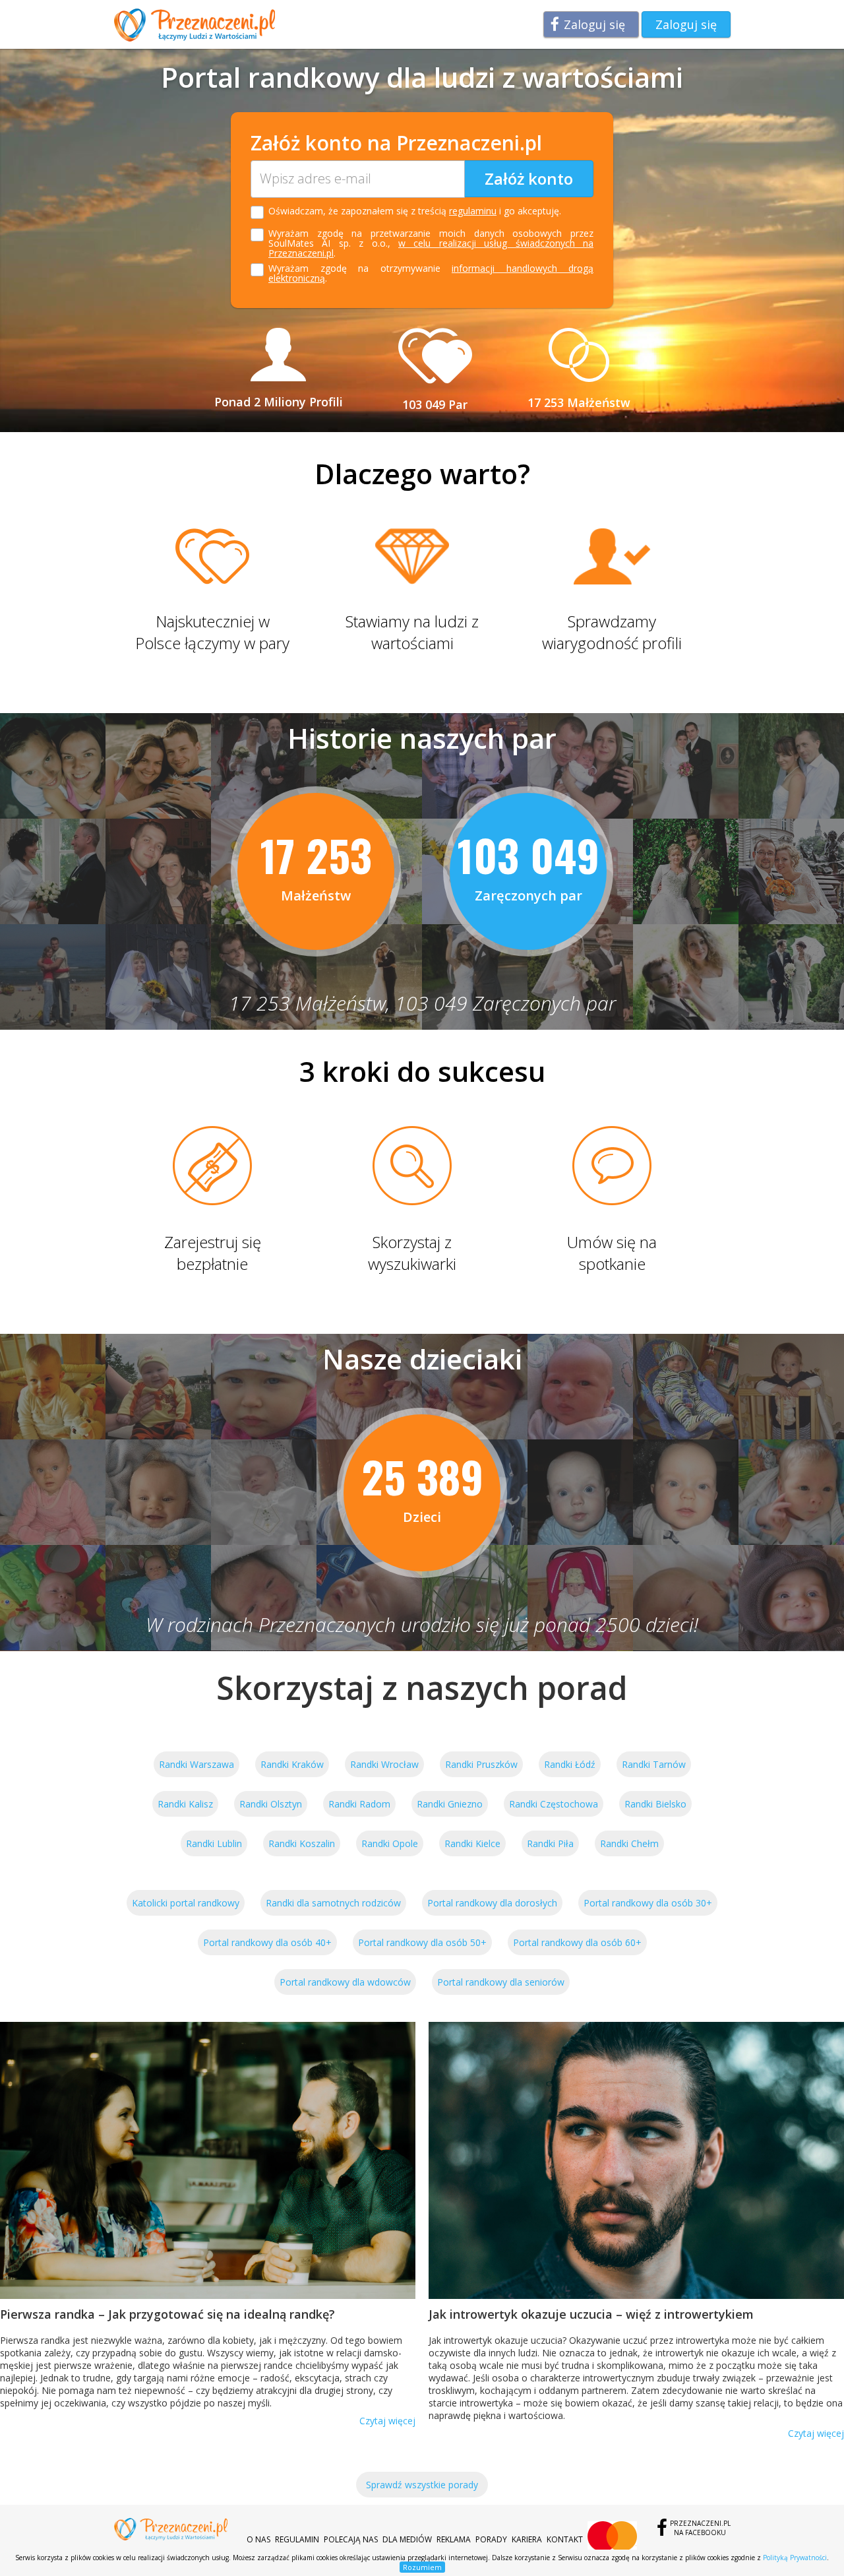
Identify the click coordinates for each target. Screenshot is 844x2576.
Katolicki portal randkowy (186, 1903)
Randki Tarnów (654, 1764)
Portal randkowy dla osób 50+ (422, 1942)
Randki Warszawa (196, 1764)
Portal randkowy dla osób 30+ (648, 1903)
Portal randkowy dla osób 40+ (267, 1942)
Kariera (527, 2539)
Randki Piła (550, 1843)
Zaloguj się (594, 24)
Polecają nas (351, 2539)
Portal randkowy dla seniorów (501, 1982)
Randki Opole (390, 1843)
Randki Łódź (570, 1764)
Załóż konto (529, 178)
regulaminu (473, 211)
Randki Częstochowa (554, 1804)
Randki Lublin (214, 1843)
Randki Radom (359, 1804)
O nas (258, 2539)
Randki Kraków (292, 1764)
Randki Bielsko (655, 1804)
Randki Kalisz (185, 1804)
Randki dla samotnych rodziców (333, 1903)
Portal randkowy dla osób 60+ (577, 1942)
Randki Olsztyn (271, 1804)
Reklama (454, 2539)
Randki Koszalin (302, 1843)
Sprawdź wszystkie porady (422, 2485)
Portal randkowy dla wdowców (345, 1982)
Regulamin (297, 2539)
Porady (491, 2539)
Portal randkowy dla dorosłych (492, 1903)
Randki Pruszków (481, 1764)
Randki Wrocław (384, 1764)
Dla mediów (407, 2539)
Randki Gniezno (450, 1804)
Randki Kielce (472, 1843)
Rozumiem (422, 2567)
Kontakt (565, 2539)
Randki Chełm (629, 1843)
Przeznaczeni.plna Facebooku (700, 2528)
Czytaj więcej (387, 2421)
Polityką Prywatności (795, 2558)
